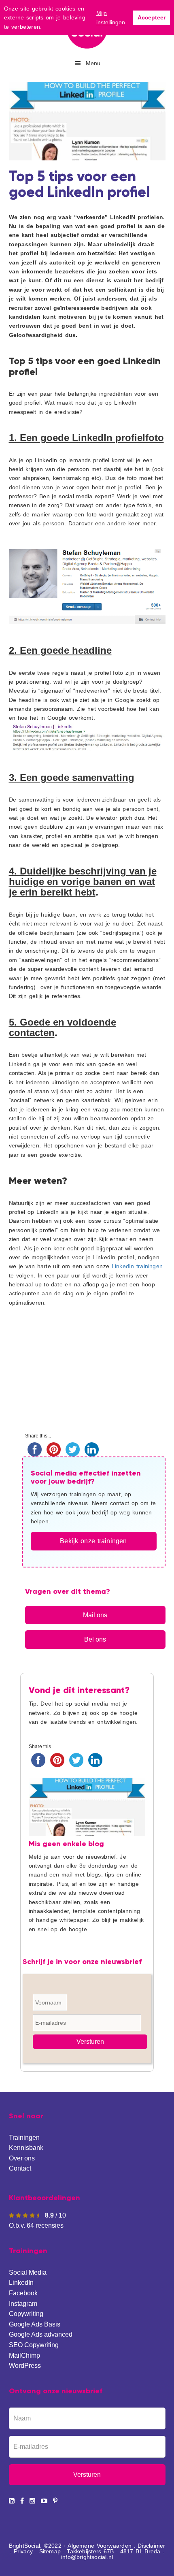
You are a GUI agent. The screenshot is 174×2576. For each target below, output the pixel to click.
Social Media (28, 2272)
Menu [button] (93, 63)
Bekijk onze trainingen (93, 1541)
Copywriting (26, 2314)
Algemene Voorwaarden (100, 2546)
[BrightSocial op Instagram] (32, 2501)
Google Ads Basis (35, 2324)
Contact (20, 2168)
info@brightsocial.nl (87, 2557)
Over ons (22, 2158)
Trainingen (24, 2138)
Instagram (23, 2304)
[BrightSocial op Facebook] (22, 2501)
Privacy (23, 2551)
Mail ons (95, 1615)
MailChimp (24, 2355)
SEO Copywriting (34, 2345)
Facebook (23, 2293)
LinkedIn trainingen (137, 1266)
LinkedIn (21, 2283)
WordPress (25, 2366)
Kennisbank (26, 2148)
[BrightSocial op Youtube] (44, 2501)
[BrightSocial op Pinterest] (55, 2501)
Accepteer (152, 17)
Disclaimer (151, 2546)
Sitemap (50, 2551)
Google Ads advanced (41, 2334)
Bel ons (95, 1639)
